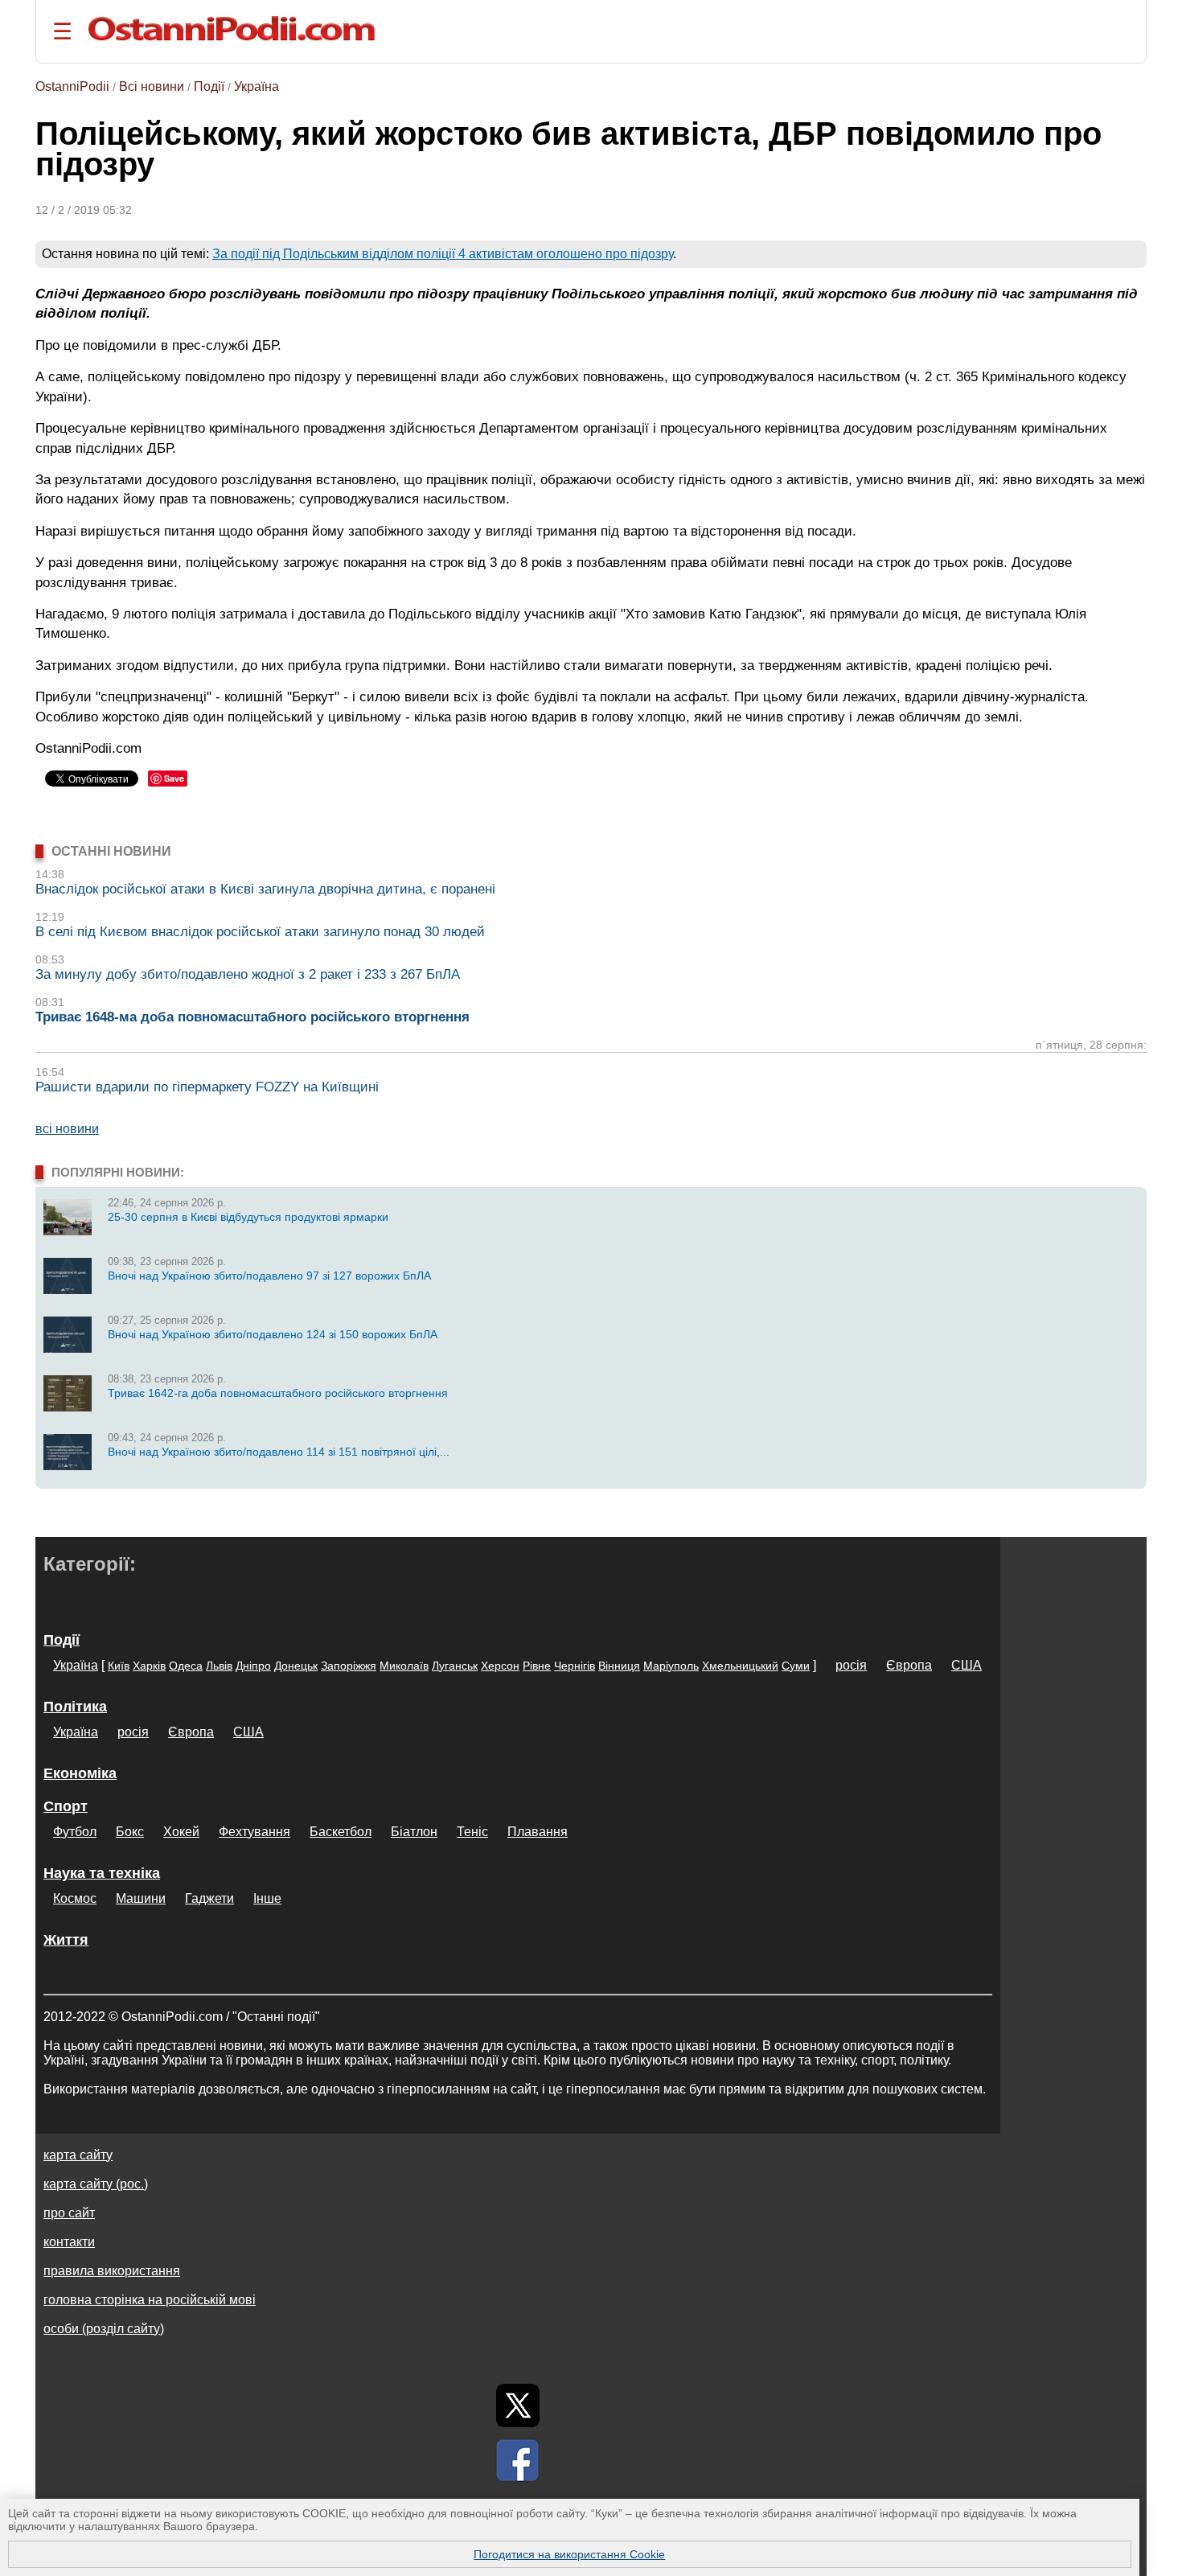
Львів (219, 1666)
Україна (257, 86)
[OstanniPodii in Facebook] (518, 2460)
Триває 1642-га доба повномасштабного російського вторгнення (278, 1393)
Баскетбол (341, 1832)
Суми (796, 1666)
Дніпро (253, 1666)
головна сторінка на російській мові (150, 2300)
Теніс (472, 1832)
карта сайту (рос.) (96, 2184)
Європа (909, 1665)
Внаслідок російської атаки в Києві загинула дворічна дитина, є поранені (265, 889)
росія (851, 1665)
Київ (119, 1666)
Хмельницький (740, 1666)
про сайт (69, 2213)
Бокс (130, 1832)
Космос (75, 1898)
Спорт (66, 1806)
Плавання (538, 1832)
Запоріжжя (349, 1666)
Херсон (500, 1666)
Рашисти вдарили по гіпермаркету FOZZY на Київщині (207, 1087)
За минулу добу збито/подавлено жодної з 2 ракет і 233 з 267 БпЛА (248, 974)
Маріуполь (671, 1666)
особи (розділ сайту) (104, 2329)
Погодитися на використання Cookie (569, 2554)
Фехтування (254, 1832)
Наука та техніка (102, 1873)
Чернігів (575, 1666)
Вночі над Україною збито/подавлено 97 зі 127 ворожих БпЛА (269, 1276)
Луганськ (455, 1666)
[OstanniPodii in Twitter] (518, 2405)
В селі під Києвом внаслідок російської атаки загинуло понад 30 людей (260, 932)
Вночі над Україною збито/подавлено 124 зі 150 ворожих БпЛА (273, 1334)
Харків (149, 1666)
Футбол (75, 1832)
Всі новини (152, 86)
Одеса (186, 1666)
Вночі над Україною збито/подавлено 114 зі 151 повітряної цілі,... (279, 1452)
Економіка (80, 1773)
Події (209, 86)
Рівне (537, 1666)
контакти (69, 2242)
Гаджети (209, 1898)
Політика (75, 1707)
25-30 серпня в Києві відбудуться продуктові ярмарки (248, 1217)
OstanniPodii (72, 86)
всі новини (67, 1129)
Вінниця (619, 1666)
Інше (267, 1898)
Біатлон (414, 1832)
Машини (141, 1898)
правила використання (112, 2271)
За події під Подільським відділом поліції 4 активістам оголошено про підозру (443, 254)
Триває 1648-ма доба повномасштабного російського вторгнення (252, 1017)
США (967, 1665)
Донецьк (296, 1666)
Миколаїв (404, 1666)
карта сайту (78, 2155)
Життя (66, 1940)
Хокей (181, 1832)
